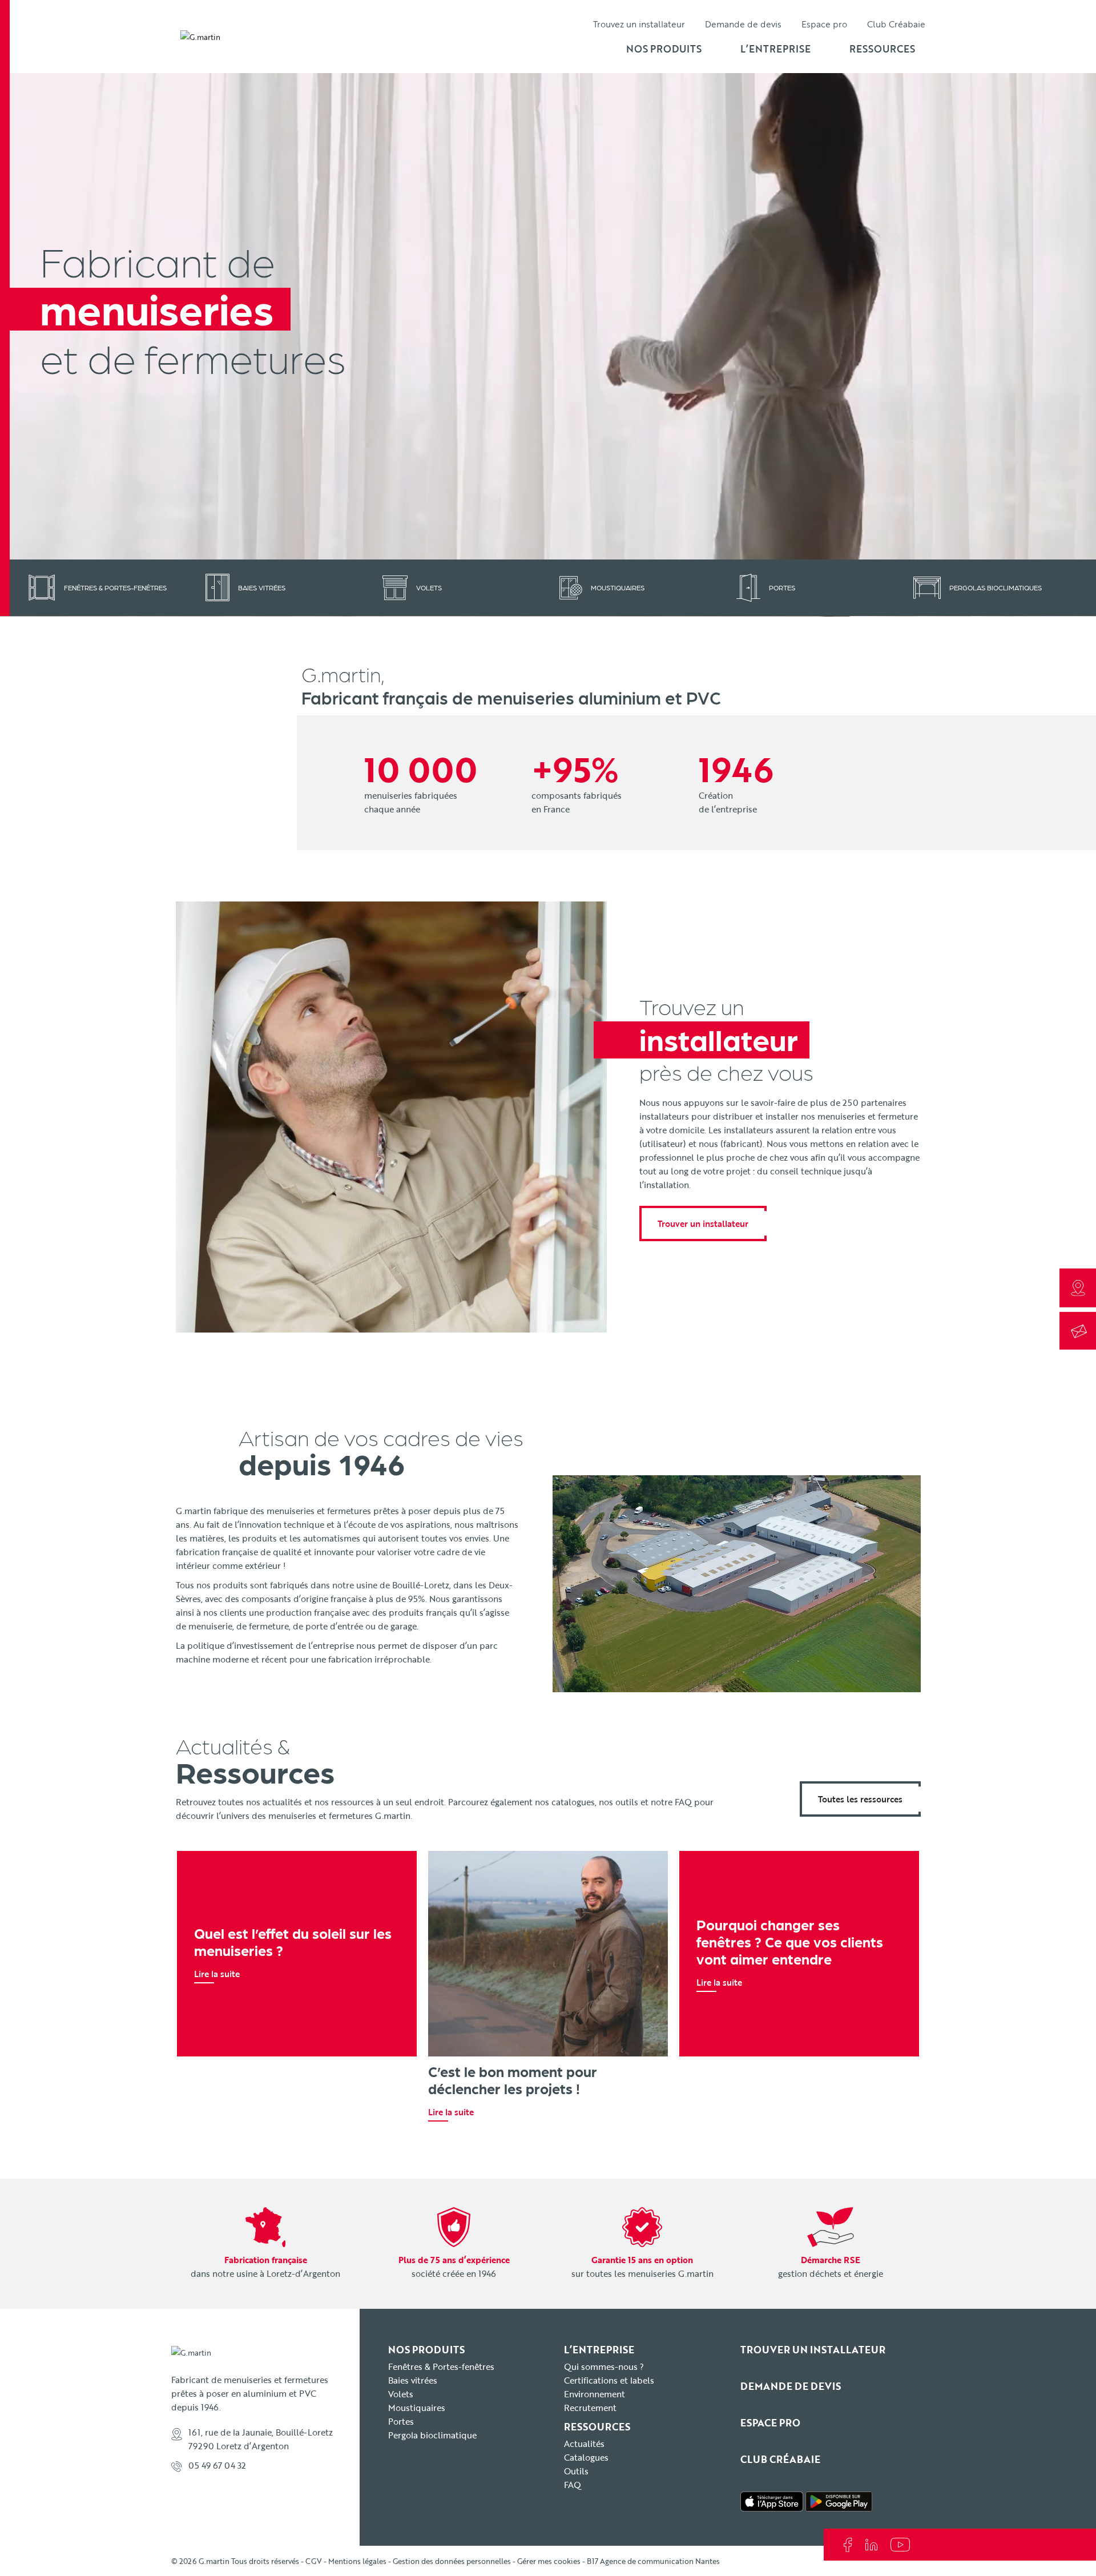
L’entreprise (775, 49)
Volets (401, 2394)
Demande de (743, 24)
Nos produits (664, 49)
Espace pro (824, 24)
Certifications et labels (609, 2380)
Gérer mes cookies (549, 2561)
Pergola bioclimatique (432, 2435)
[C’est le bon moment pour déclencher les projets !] (548, 1954)
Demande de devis (791, 2386)
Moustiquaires (417, 2408)
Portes (401, 2421)
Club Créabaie (896, 24)
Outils (576, 2471)
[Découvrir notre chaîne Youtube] (900, 2544)
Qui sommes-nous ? (604, 2366)
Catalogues (586, 2457)
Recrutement (590, 2408)
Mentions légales (357, 2561)
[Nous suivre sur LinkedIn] (872, 2544)
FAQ (573, 2485)
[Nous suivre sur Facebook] (849, 2544)
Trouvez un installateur (639, 24)
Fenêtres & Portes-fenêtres (441, 2366)
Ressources (882, 49)
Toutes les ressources (860, 1799)
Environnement (595, 2394)
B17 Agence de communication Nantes (653, 2561)
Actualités (584, 2444)
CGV (314, 2561)
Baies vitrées (413, 2380)
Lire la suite (217, 1974)
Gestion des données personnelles (452, 2561)
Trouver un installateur (703, 1223)
